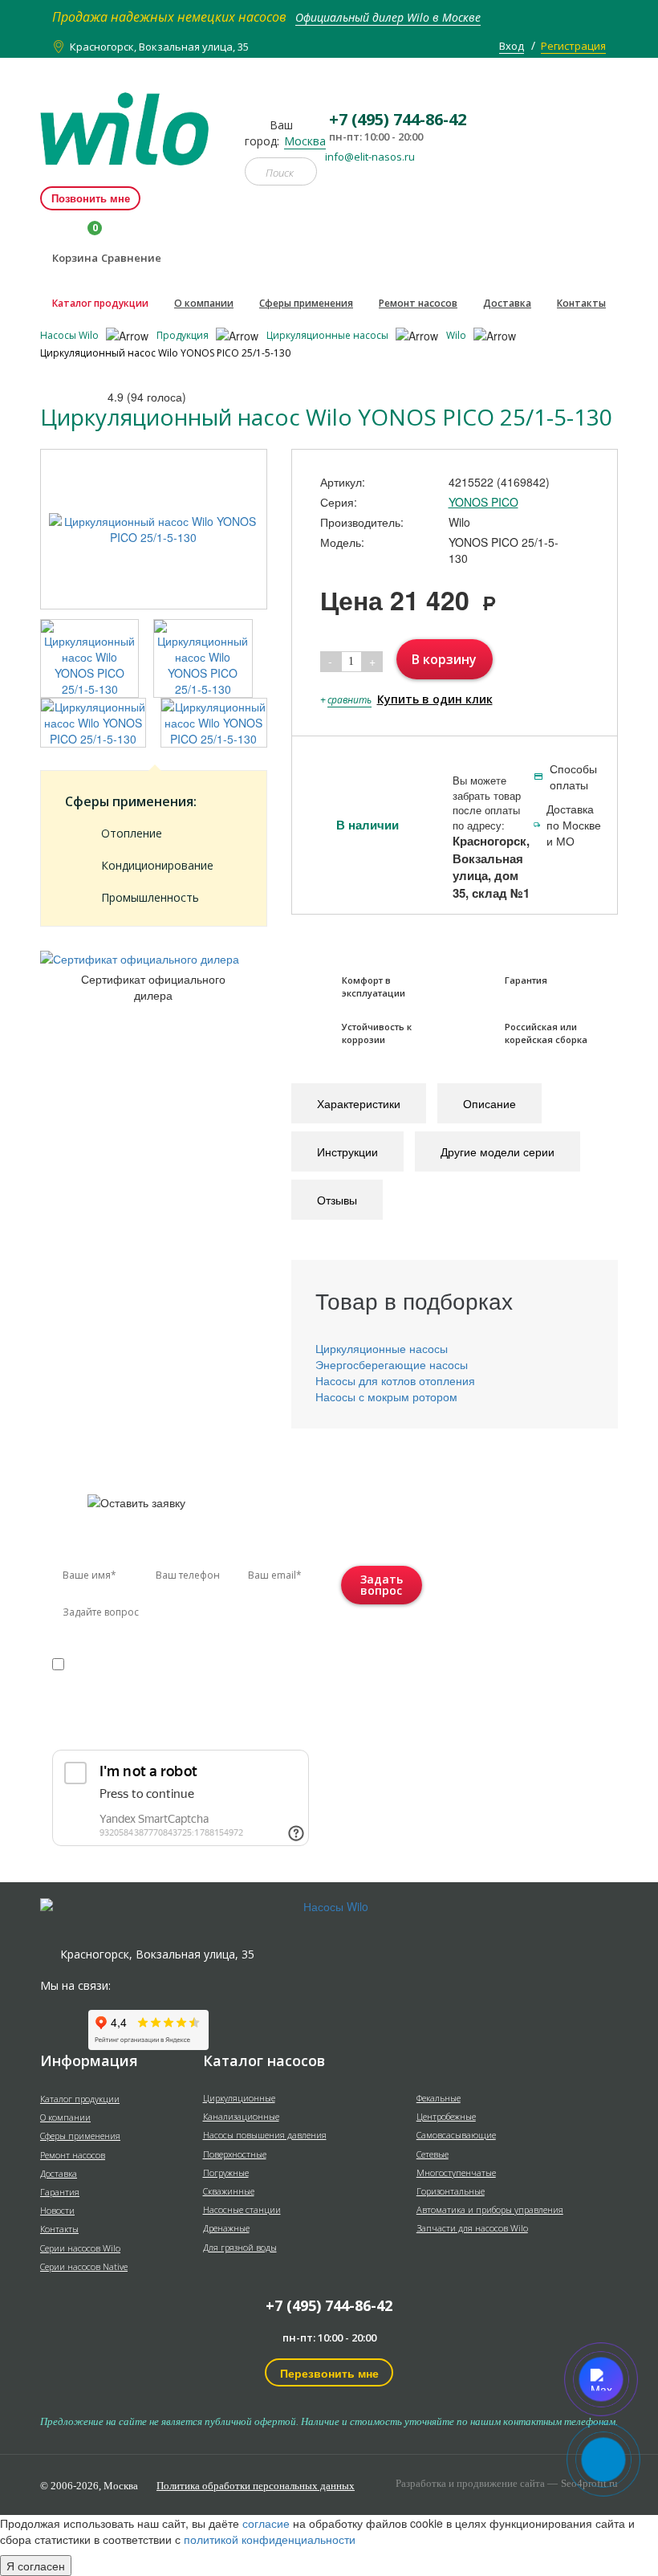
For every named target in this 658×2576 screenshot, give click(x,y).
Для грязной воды (240, 2247)
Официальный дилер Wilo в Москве (388, 17)
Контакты (581, 303)
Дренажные (226, 2228)
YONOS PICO (483, 502)
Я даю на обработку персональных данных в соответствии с (163, 1679)
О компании (204, 303)
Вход (512, 46)
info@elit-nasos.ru (370, 157)
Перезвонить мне (329, 2373)
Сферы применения (306, 303)
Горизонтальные (451, 2191)
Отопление (132, 833)
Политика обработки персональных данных (256, 2486)
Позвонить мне (91, 198)
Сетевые (433, 2154)
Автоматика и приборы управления (490, 2209)
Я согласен (36, 2566)
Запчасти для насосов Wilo (472, 2228)
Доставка (507, 303)
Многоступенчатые (456, 2172)
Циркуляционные (239, 2098)
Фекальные (439, 2098)
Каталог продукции (100, 303)
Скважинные (229, 2191)
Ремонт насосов (418, 303)
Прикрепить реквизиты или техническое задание (163, 1724)
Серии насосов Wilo (80, 2248)
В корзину (444, 659)
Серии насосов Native (84, 2266)
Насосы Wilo (71, 335)
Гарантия (60, 2192)
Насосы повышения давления (265, 2135)
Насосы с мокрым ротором (386, 1396)
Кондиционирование (157, 865)
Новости (57, 2210)
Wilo (457, 335)
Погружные (226, 2172)
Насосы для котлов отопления (395, 1380)
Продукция (184, 335)
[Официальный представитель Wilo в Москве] (130, 120)
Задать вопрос (382, 1585)
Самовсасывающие (456, 2135)
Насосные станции (242, 2209)
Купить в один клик (435, 699)
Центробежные (446, 2116)
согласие (121, 1663)
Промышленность (150, 897)
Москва (305, 141)
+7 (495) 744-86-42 (329, 2305)
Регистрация (573, 46)
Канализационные (241, 2116)
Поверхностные (235, 2154)
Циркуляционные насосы (329, 335)
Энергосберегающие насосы (392, 1364)
